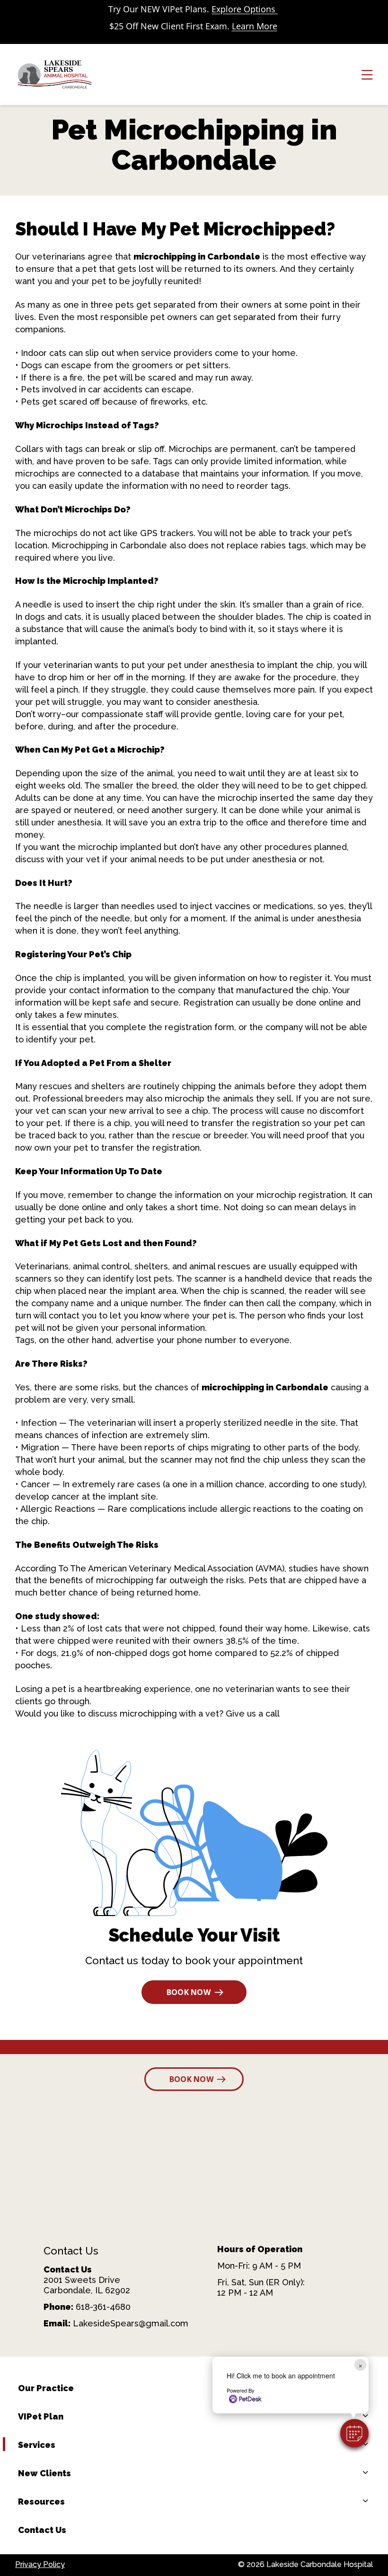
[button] (354, 2433)
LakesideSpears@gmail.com (131, 2323)
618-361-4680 (103, 2307)
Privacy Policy (40, 2564)
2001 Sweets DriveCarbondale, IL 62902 (87, 2285)
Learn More (255, 26)
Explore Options (245, 9)
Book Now (189, 1992)
